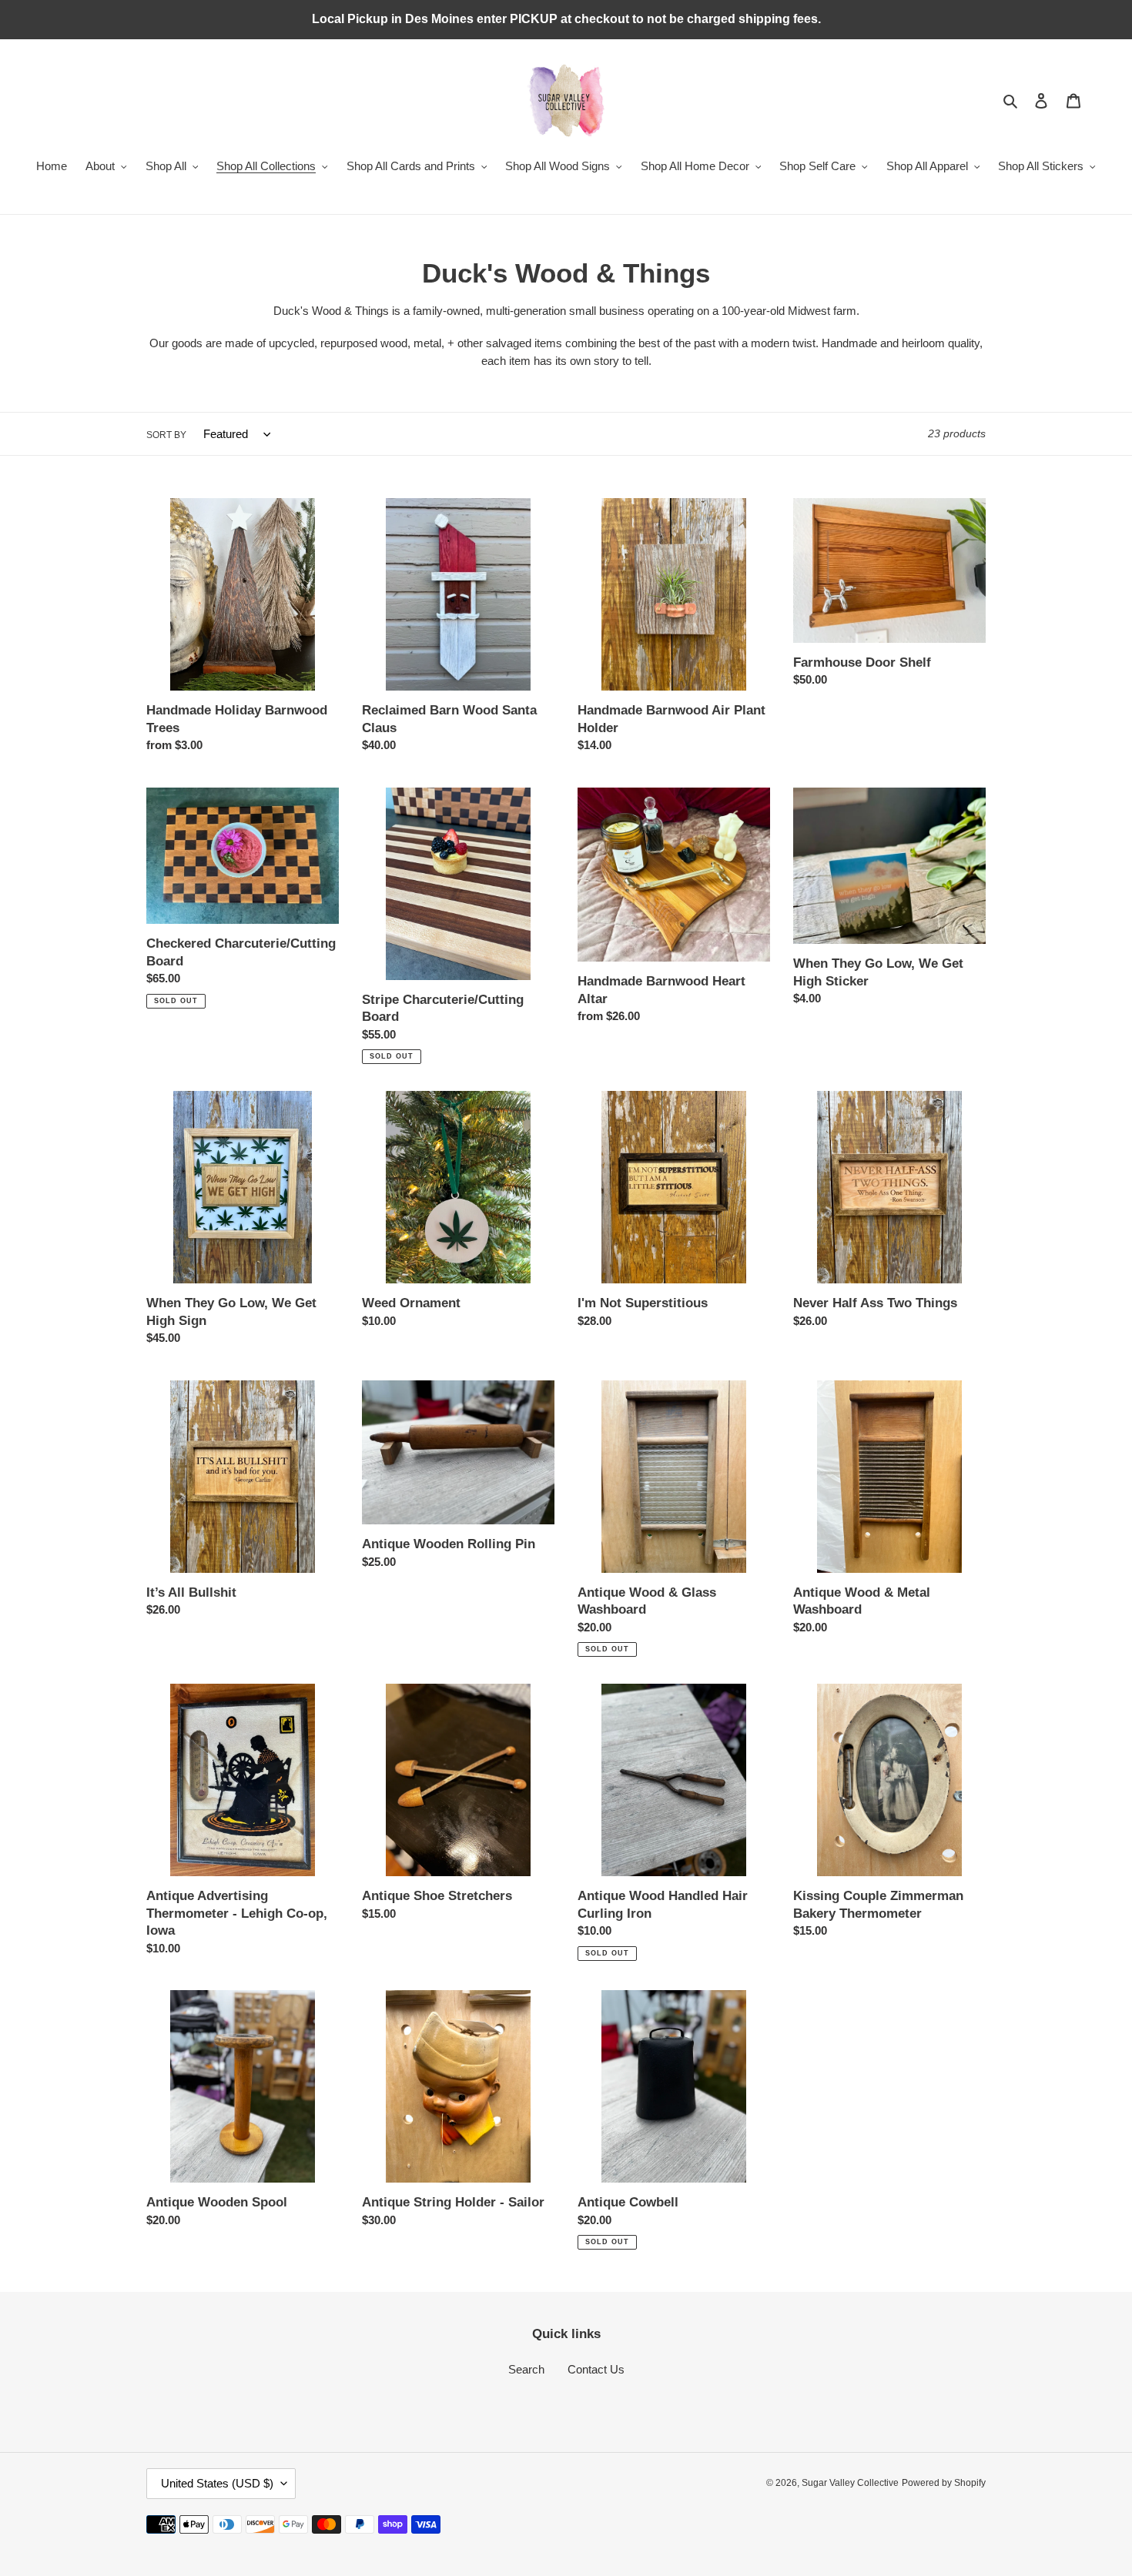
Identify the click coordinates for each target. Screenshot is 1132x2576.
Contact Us (596, 2369)
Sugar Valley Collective (850, 2483)
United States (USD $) (217, 2483)
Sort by (166, 435)
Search (526, 2369)
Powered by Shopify (944, 2483)
